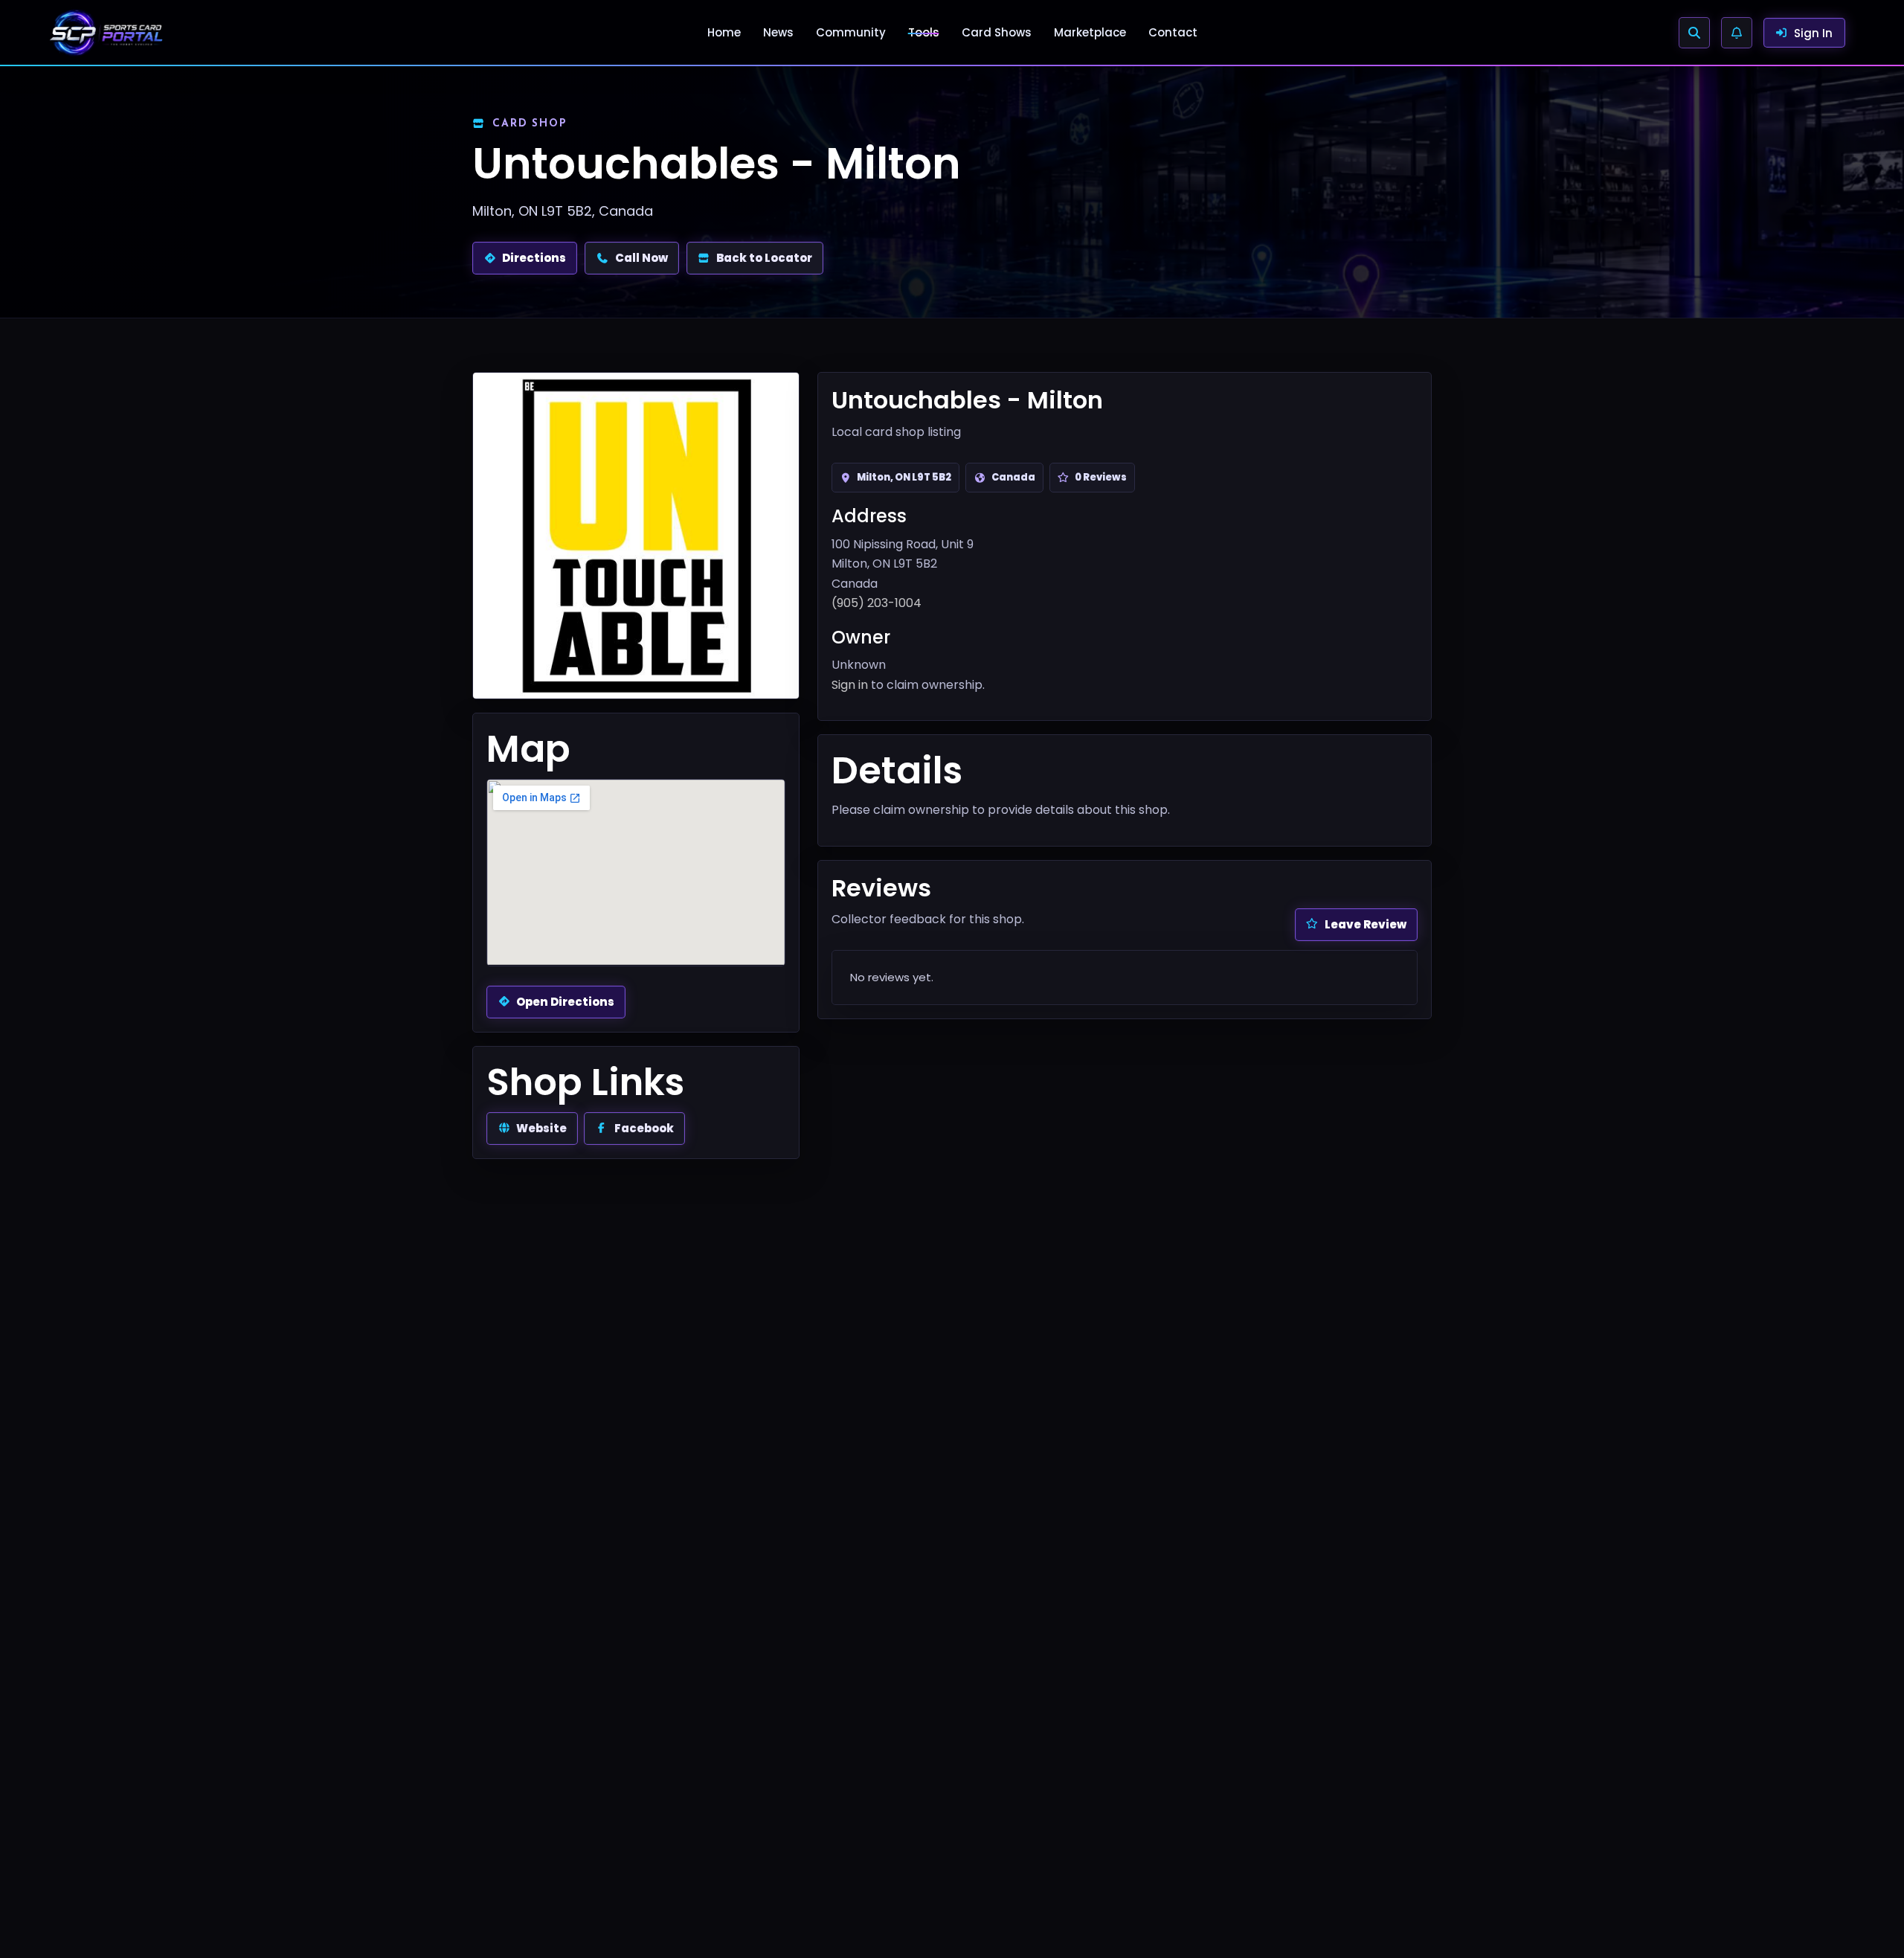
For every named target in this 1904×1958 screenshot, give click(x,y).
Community (851, 32)
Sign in (850, 685)
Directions (534, 258)
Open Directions (565, 1002)
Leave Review (1366, 924)
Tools (924, 32)
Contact (1173, 32)
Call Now (641, 258)
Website (541, 1128)
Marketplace (1090, 32)
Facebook (644, 1128)
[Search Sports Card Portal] (1694, 33)
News (778, 32)
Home (724, 32)
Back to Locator (764, 258)
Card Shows (997, 32)
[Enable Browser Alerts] (1737, 33)
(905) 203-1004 (877, 603)
